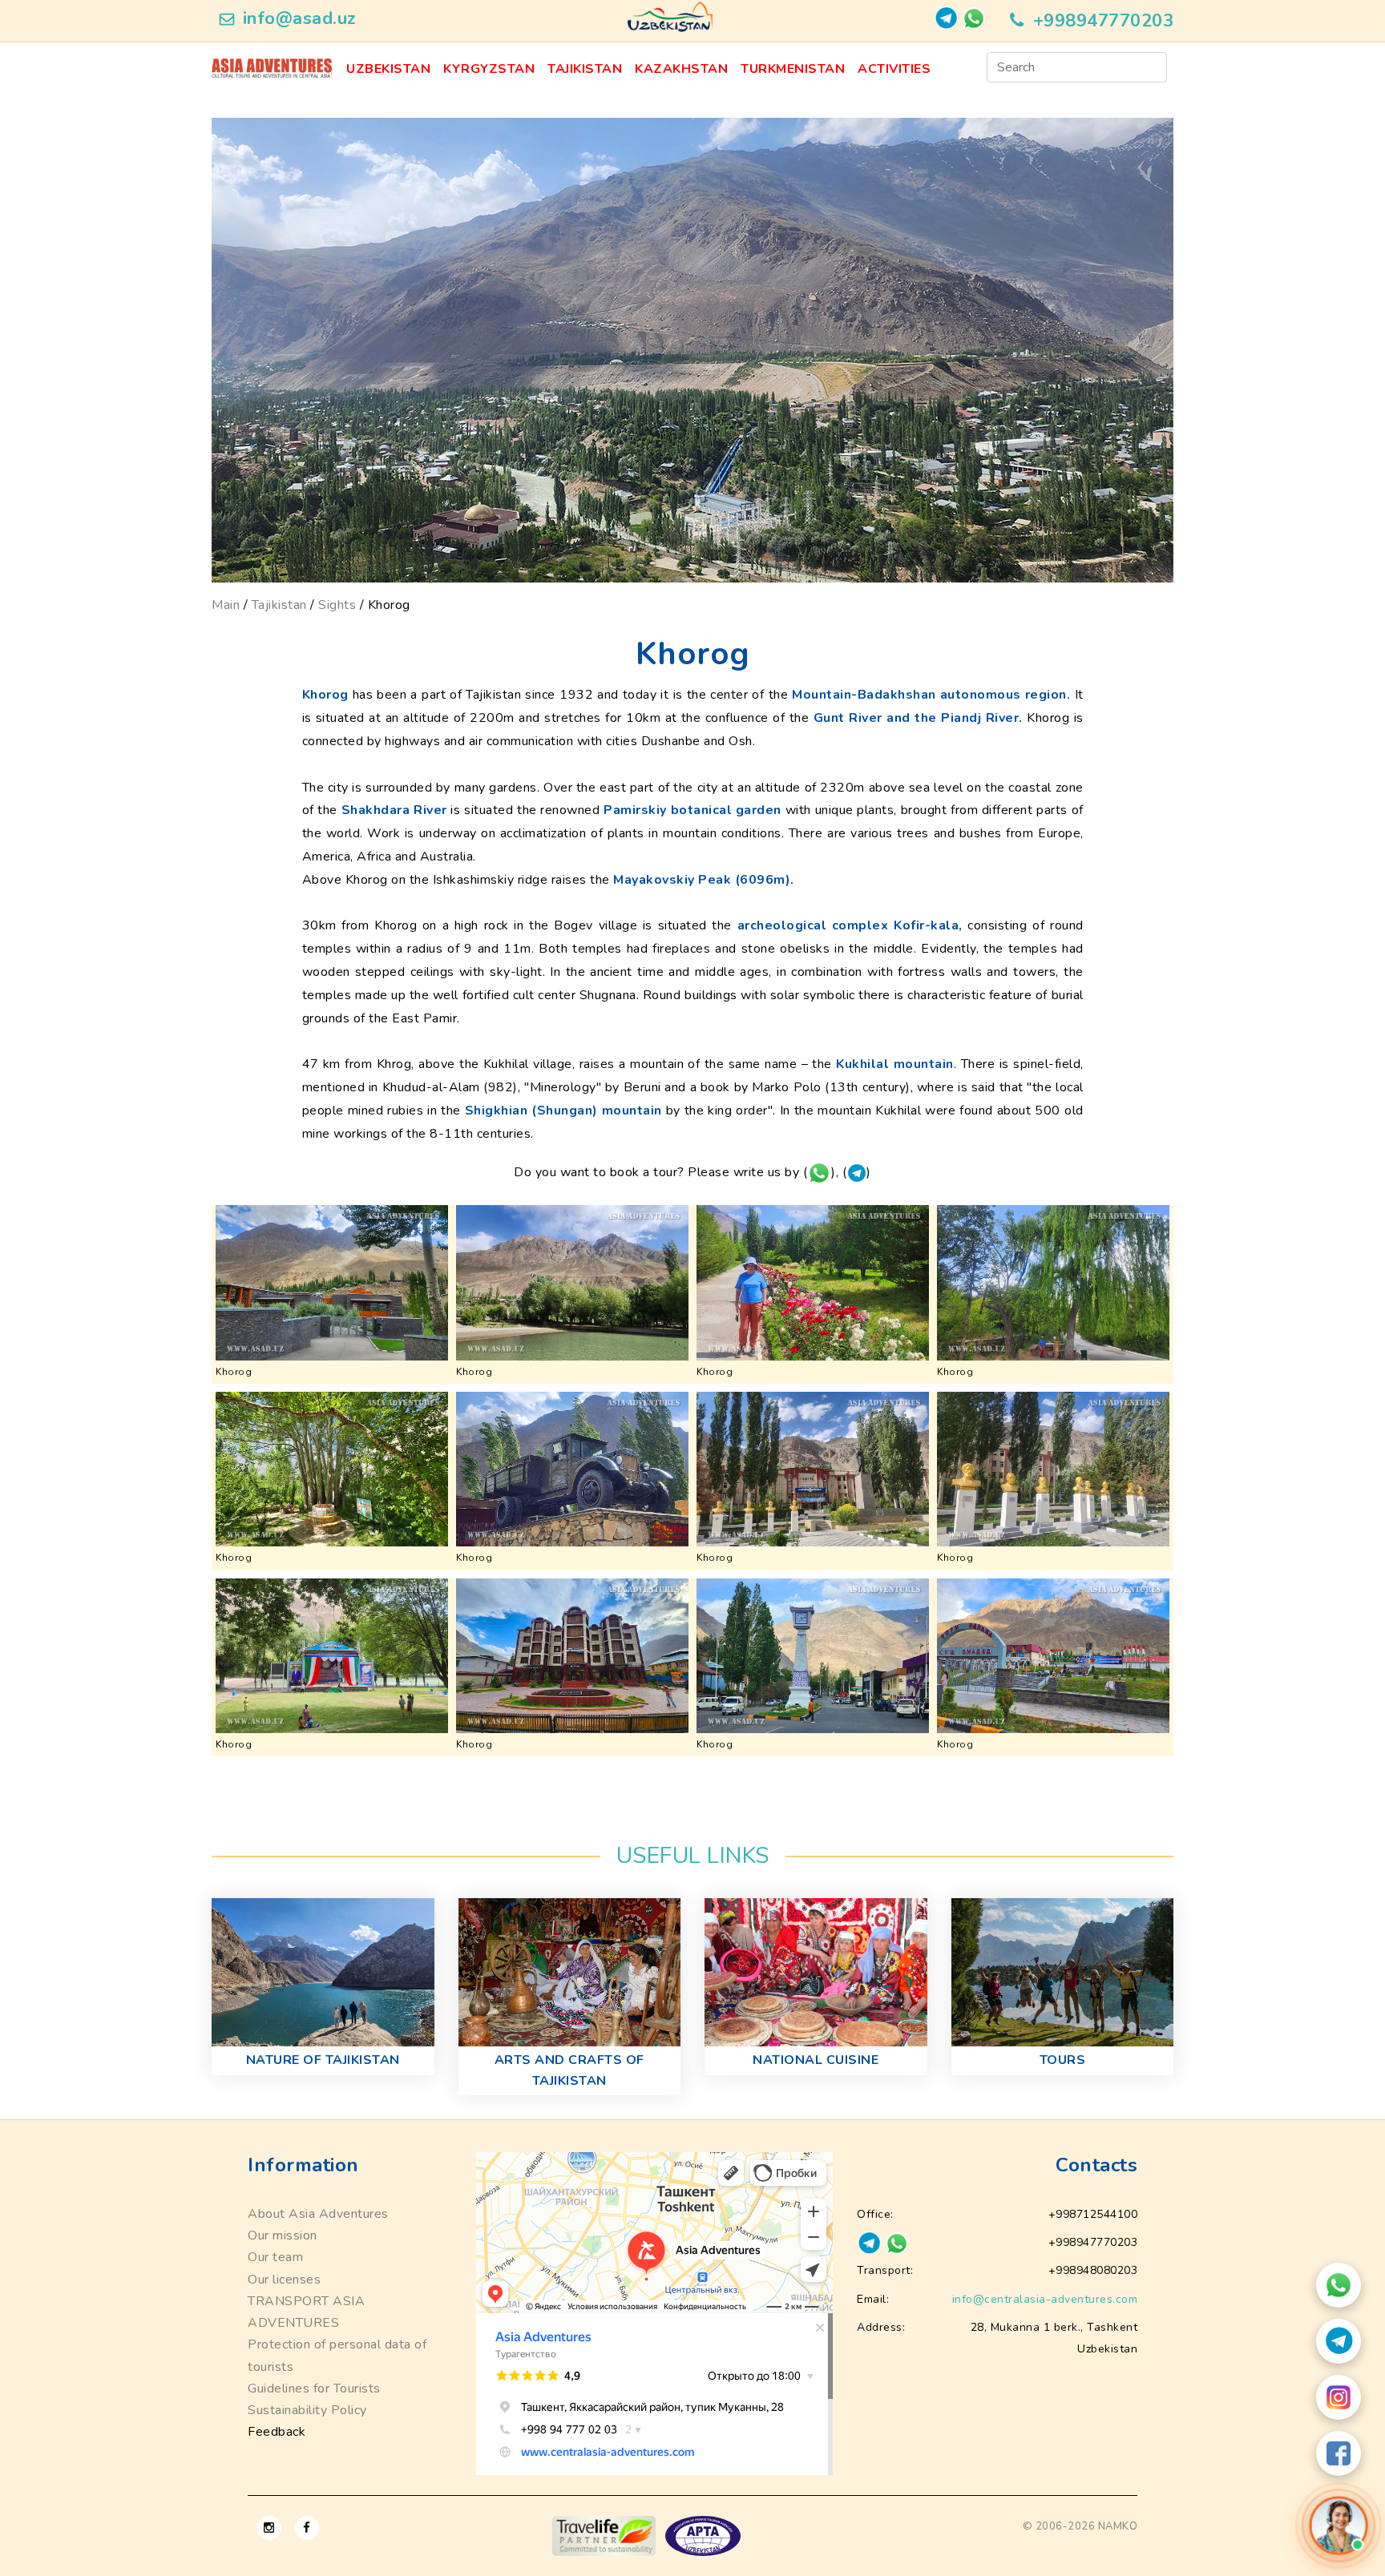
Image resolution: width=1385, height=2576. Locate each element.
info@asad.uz (300, 18)
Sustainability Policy (307, 2410)
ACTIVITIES (894, 69)
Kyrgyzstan (489, 69)
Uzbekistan (388, 69)
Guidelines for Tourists (314, 2389)
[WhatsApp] (1339, 2285)
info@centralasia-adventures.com (1045, 2299)
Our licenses (284, 2280)
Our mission (283, 2235)
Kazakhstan (681, 69)
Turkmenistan (793, 69)
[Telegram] (1339, 2341)
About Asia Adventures (318, 2214)
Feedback (277, 2432)
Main (226, 605)
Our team (275, 2257)
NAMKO (1118, 2526)
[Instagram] (1339, 2397)
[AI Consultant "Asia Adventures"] (1338, 2525)
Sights (337, 605)
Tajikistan (585, 69)
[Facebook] (1339, 2453)
